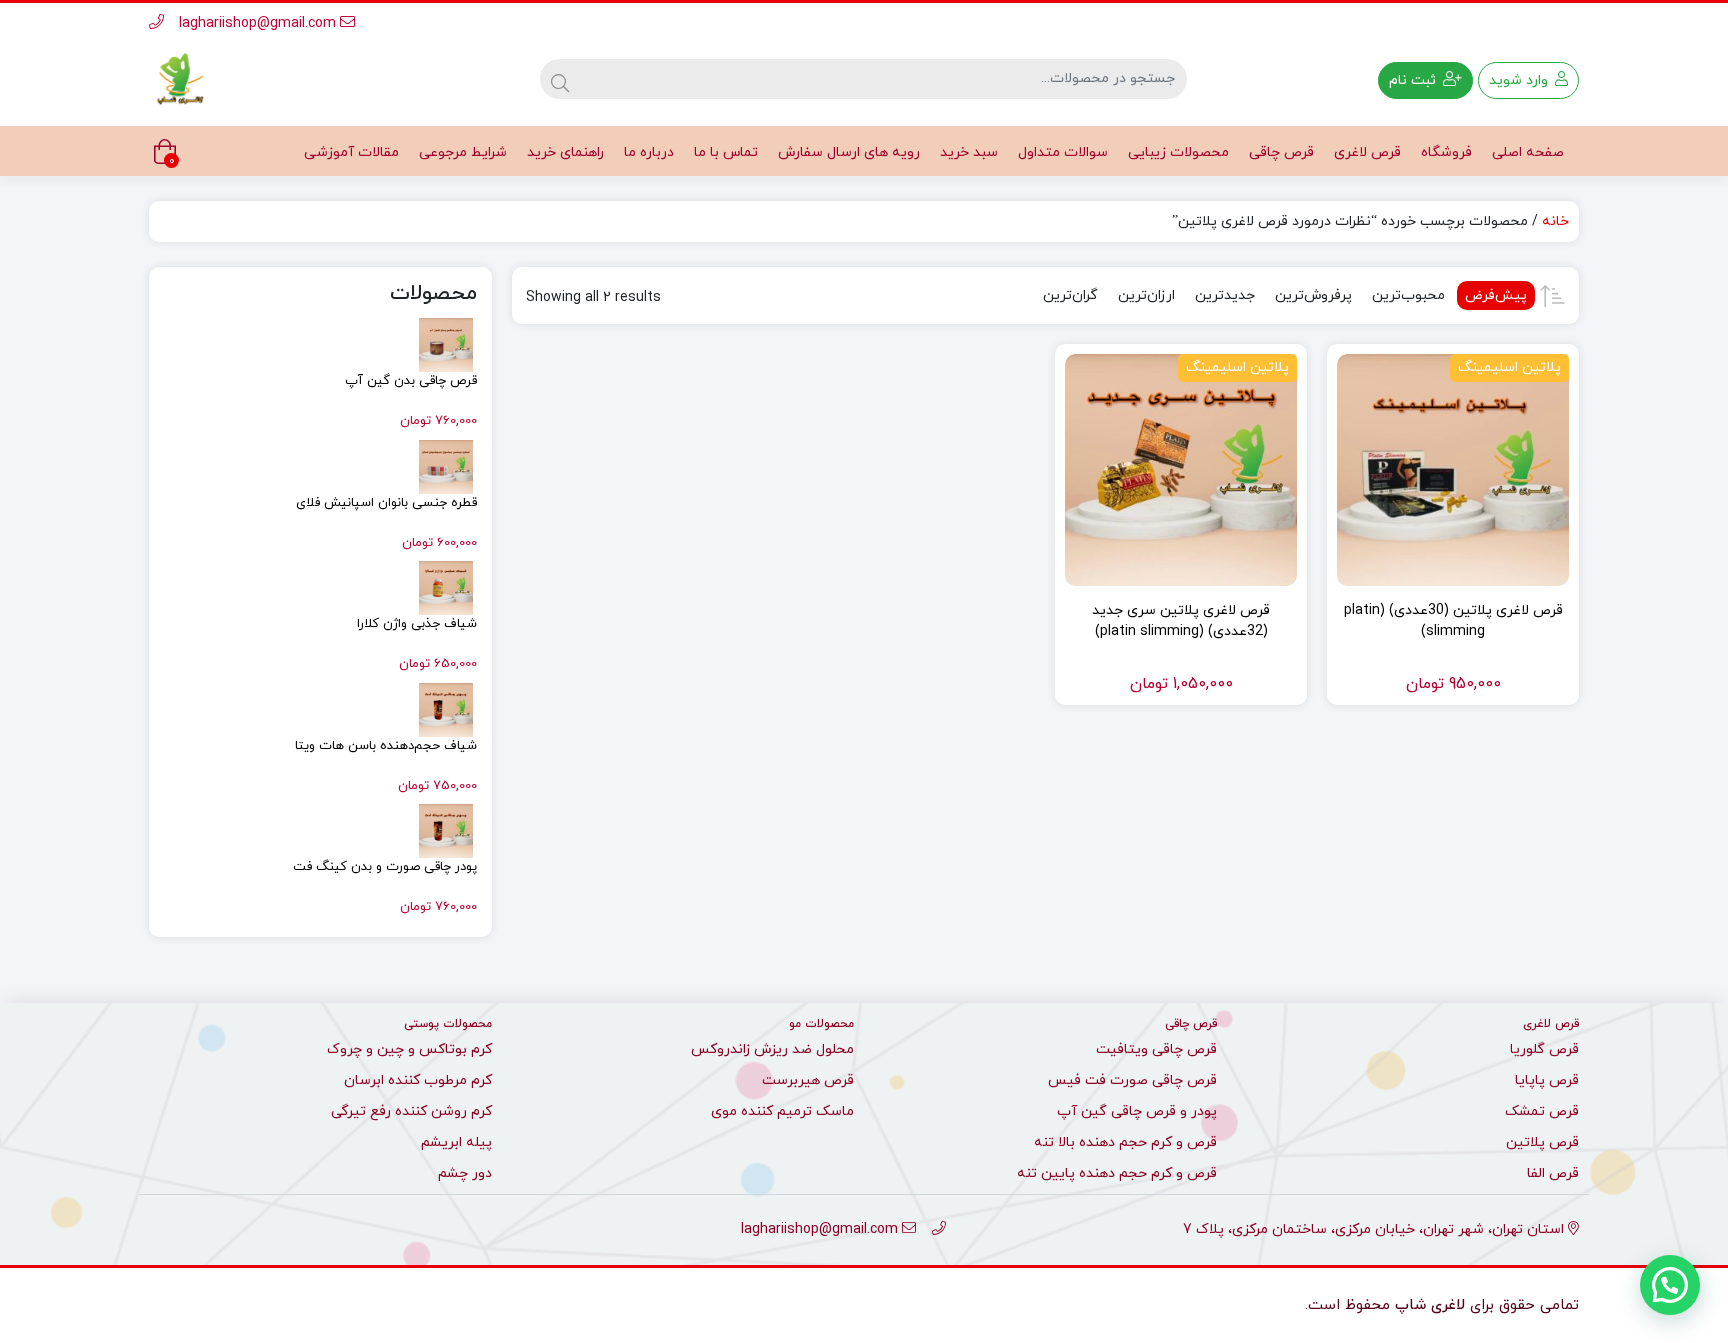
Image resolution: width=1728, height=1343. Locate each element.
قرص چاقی (1281, 152)
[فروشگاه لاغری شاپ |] (179, 80)
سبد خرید (969, 152)
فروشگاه (1446, 152)
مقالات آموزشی (351, 152)
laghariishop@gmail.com (259, 23)
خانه (1555, 221)
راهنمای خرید (565, 152)
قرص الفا (1553, 1173)
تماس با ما (726, 152)
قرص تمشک (1542, 1111)
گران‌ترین (1070, 295)
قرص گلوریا (1544, 1049)
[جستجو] (560, 79)
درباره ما (649, 152)
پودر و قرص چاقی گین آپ (1137, 1111)
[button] (1670, 1285)
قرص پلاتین (1542, 1142)
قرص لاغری (1367, 152)
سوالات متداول (1063, 152)
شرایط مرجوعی (463, 152)
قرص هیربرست (808, 1080)
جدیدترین (1225, 295)
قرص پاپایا (1547, 1080)
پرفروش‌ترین (1313, 295)
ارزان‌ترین (1146, 295)
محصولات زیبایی (1178, 152)
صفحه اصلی (1528, 152)
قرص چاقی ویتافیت (1156, 1049)
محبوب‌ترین (1408, 295)
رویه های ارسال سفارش (849, 152)
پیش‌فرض (1496, 295)
